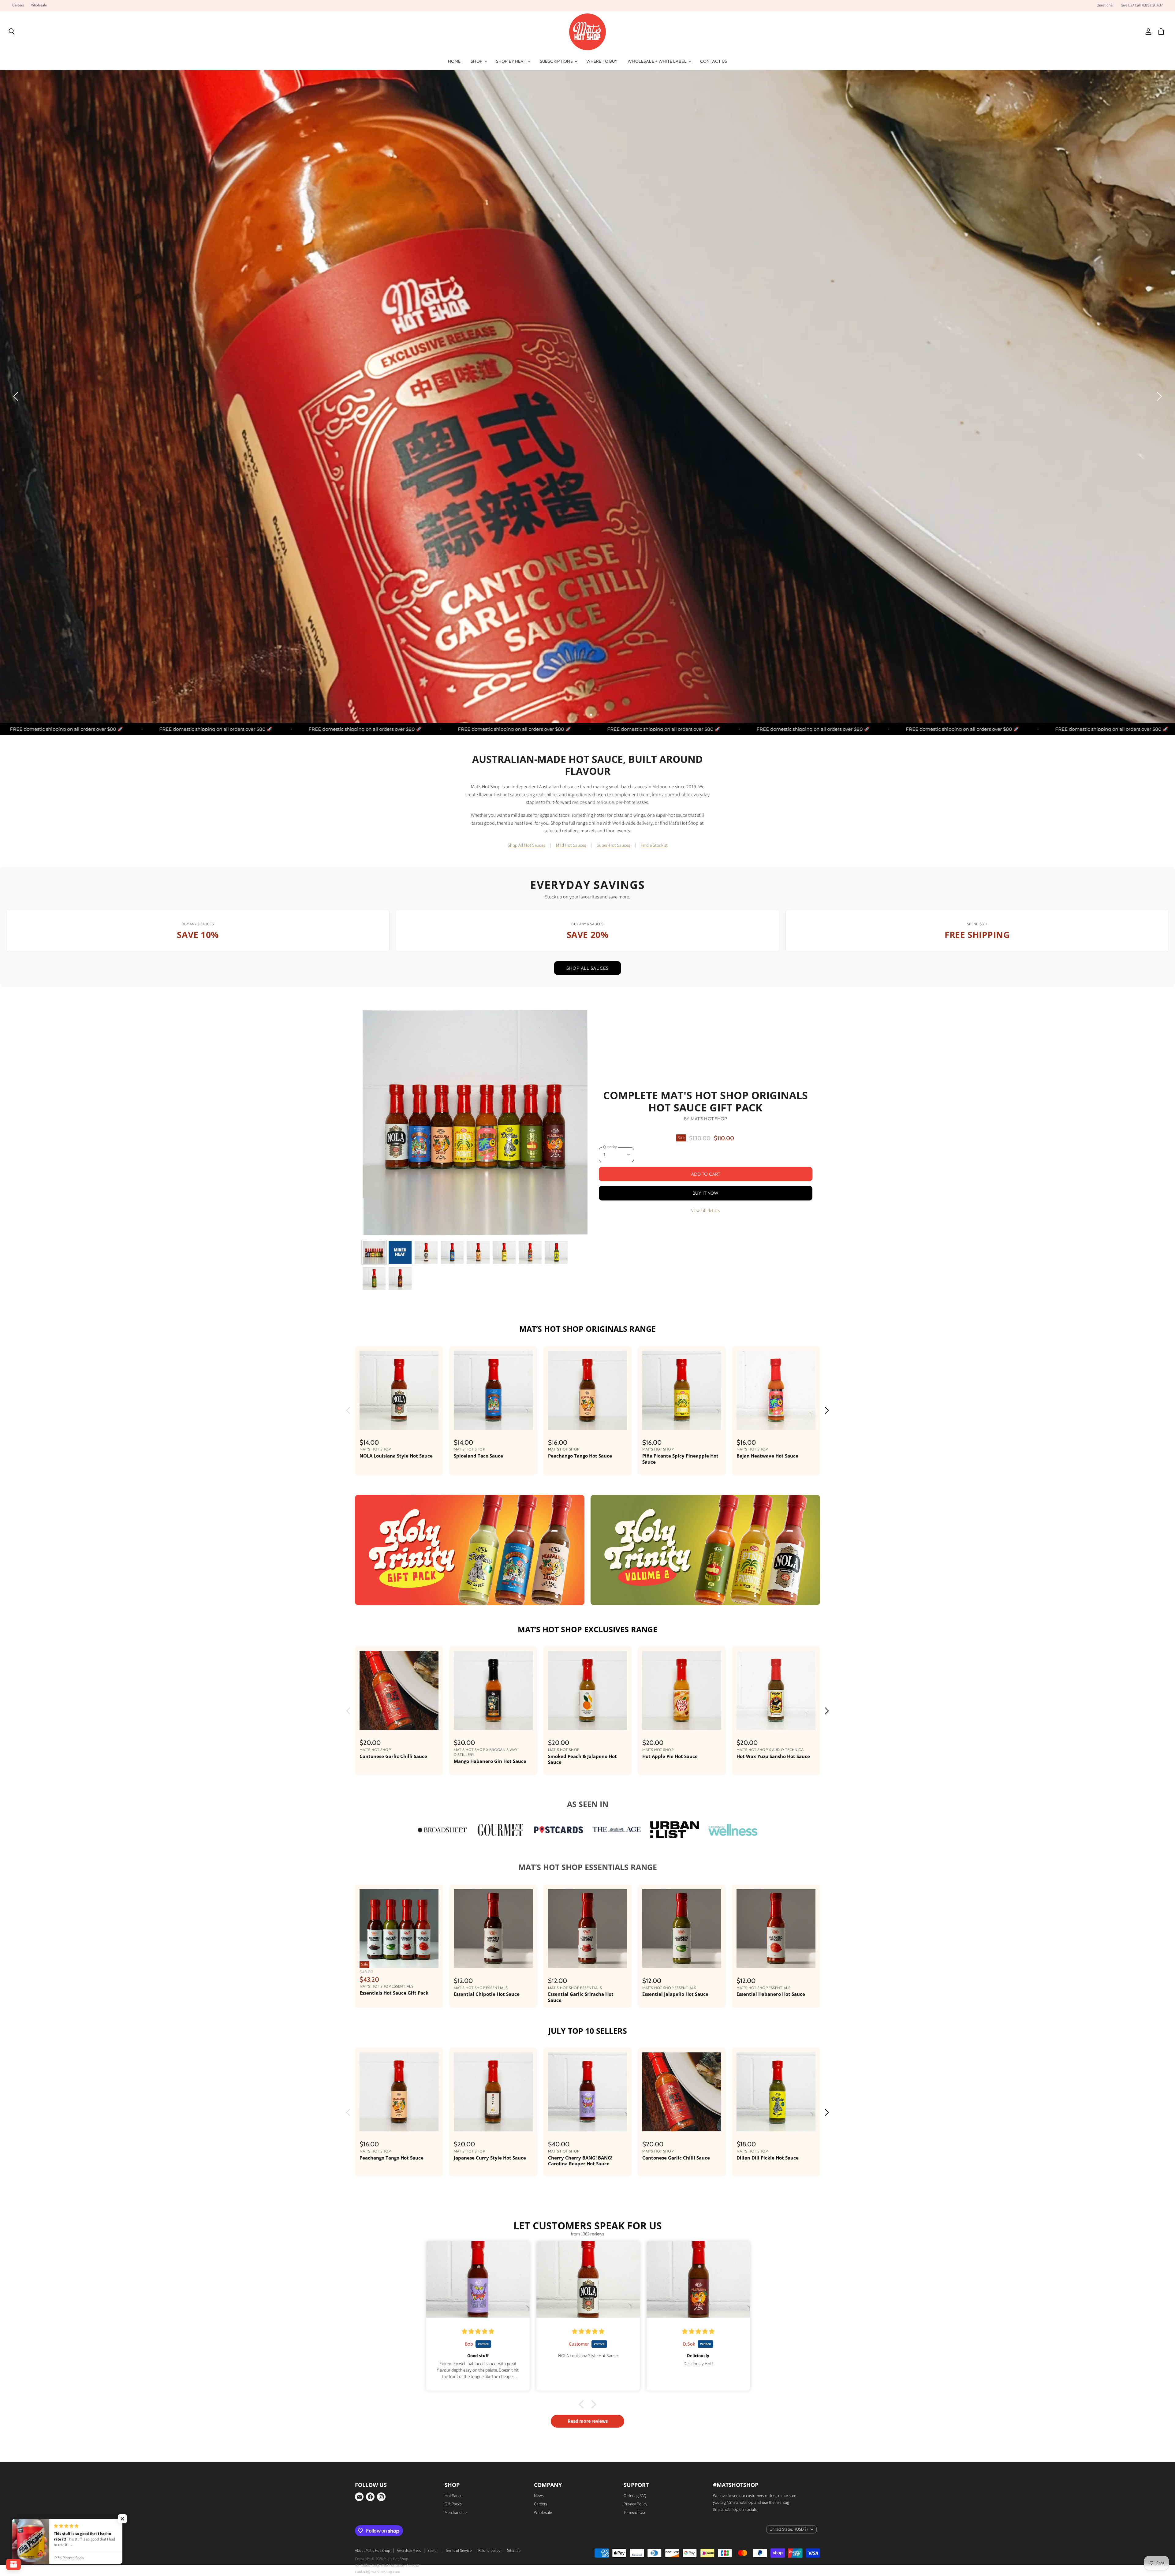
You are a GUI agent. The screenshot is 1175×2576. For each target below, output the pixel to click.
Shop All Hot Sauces (526, 976)
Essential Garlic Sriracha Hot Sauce (581, 2128)
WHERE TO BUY (602, 61)
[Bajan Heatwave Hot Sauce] (776, 1521)
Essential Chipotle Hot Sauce (487, 2125)
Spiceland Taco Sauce (478, 1586)
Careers (18, 6)
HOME (454, 61)
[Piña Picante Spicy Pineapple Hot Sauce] (682, 1521)
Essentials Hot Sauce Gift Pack (394, 2123)
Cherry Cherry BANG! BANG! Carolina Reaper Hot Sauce (580, 2291)
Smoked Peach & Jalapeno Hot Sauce (582, 1890)
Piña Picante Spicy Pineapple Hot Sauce (680, 1589)
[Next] (1158, 462)
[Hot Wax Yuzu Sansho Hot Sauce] (776, 1821)
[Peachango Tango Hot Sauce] (587, 1521)
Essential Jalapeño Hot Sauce (675, 2125)
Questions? (1105, 6)
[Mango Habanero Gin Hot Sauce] (493, 1821)
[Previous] (17, 462)
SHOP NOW (68, 408)
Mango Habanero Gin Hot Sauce (490, 1891)
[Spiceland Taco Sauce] (493, 1521)
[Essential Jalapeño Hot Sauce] (682, 2059)
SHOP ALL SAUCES (587, 1098)
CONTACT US (714, 61)
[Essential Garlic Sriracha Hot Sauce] (587, 2059)
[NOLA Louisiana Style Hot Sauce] (399, 1521)
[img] (479, 2462)
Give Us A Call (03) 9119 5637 (1142, 6)
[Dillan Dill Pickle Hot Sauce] (776, 2223)
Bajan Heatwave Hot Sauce (767, 1586)
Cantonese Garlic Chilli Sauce (393, 1887)
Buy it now (706, 1323)
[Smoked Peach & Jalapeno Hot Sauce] (587, 1821)
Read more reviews (588, 2552)
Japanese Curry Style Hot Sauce (490, 2288)
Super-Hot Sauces (613, 976)
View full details (705, 1341)
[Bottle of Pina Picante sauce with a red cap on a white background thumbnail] (504, 1383)
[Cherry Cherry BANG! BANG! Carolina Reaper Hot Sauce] (587, 2223)
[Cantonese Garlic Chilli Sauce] (399, 1821)
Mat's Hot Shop (709, 1249)
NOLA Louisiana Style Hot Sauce (396, 1586)
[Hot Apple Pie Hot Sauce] (682, 1821)
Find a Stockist (654, 976)
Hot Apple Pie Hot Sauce (670, 1887)
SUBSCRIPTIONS (557, 61)
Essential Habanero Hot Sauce (771, 2125)
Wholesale (39, 6)
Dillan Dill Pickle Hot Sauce (768, 2288)
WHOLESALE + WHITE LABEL (657, 61)
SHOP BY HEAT (512, 61)
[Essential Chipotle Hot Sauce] (493, 2059)
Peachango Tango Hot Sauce (580, 1586)
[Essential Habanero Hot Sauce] (776, 2059)
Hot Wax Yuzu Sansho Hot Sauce (773, 1887)
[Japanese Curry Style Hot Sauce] (493, 2223)
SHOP (477, 61)
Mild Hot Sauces (571, 976)
